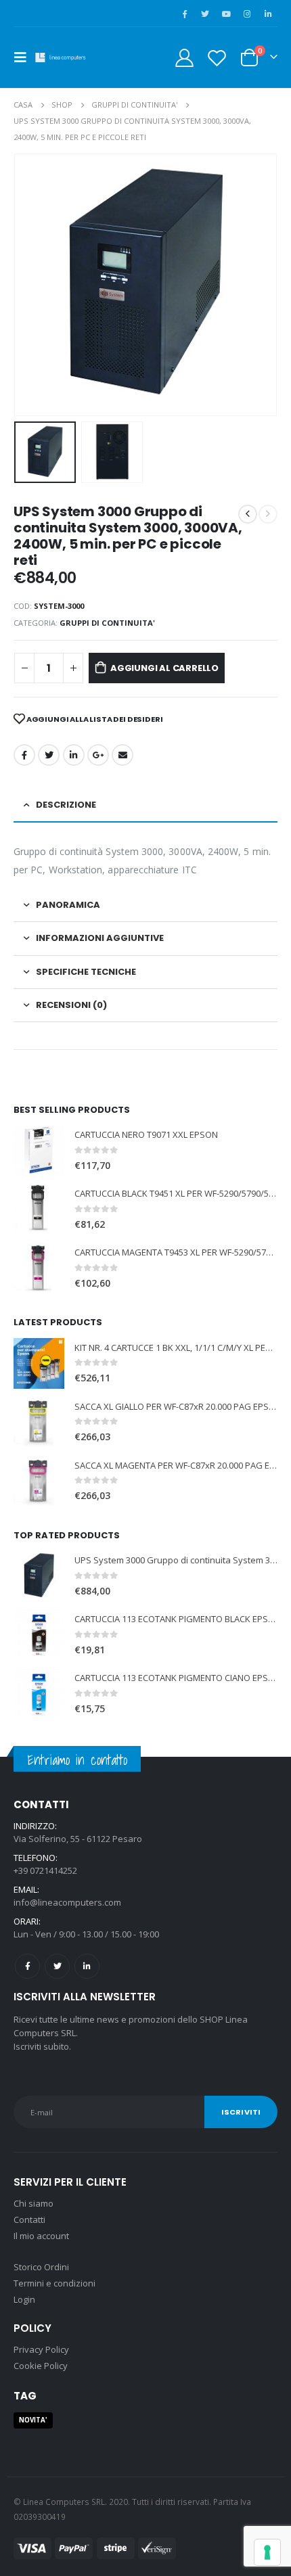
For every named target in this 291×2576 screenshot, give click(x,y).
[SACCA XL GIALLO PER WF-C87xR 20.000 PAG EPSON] (39, 1422)
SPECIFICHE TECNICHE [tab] (86, 972)
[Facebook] (184, 14)
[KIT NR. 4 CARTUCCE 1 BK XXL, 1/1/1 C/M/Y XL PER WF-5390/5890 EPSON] (39, 1363)
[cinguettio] (205, 14)
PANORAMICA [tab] (68, 905)
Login (24, 2299)
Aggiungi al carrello (164, 668)
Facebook (24, 755)
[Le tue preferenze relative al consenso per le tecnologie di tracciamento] (267, 2552)
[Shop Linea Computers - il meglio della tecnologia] (62, 57)
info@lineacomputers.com (67, 1902)
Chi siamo (33, 2203)
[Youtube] (226, 14)
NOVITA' (33, 2420)
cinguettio (49, 755)
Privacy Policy (41, 2349)
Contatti (29, 2219)
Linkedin (87, 1966)
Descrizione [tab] (66, 805)
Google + (98, 755)
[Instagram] (247, 14)
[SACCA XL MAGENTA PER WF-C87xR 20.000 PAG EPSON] (39, 1481)
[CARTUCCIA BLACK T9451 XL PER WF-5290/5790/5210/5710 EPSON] (39, 1209)
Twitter (57, 1966)
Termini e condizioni (54, 2283)
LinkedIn (74, 755)
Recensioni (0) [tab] (71, 1005)
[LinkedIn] (268, 14)
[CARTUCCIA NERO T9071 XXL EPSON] (39, 1150)
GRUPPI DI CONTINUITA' (107, 623)
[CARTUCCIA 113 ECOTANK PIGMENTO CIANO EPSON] (39, 1694)
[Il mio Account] (185, 58)
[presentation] (30, 285)
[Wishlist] (217, 58)
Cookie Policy (41, 2366)
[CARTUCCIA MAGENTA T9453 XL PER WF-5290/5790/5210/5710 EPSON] (39, 1268)
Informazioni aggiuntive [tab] (100, 938)
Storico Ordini (41, 2267)
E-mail (122, 755)
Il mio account (41, 2236)
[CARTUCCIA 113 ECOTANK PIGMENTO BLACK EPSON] (39, 1635)
